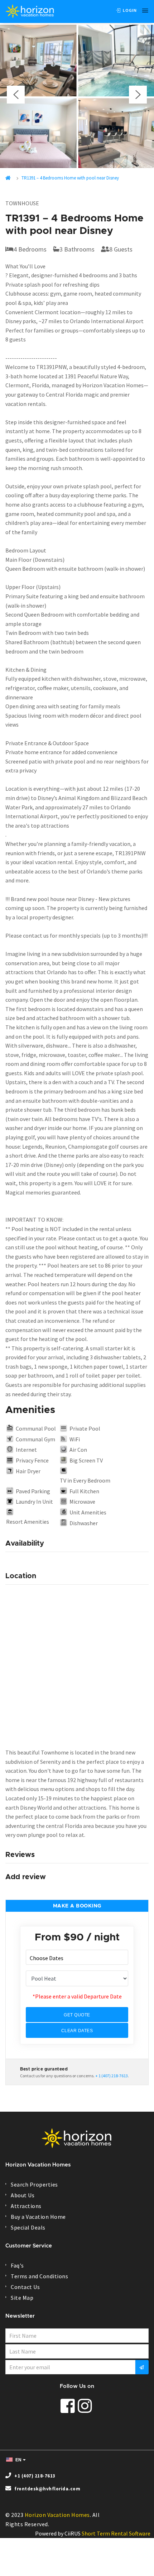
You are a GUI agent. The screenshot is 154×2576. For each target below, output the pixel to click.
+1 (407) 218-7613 (35, 2476)
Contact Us (25, 2287)
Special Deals (28, 2227)
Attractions (26, 2206)
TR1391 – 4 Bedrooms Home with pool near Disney (70, 178)
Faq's (17, 2265)
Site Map (22, 2298)
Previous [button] (16, 95)
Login (129, 10)
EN (18, 2460)
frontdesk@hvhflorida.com (47, 2489)
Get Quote (77, 2015)
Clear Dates (77, 2031)
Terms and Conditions (39, 2276)
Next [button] (138, 95)
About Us (23, 2195)
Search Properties (34, 2184)
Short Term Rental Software (116, 2533)
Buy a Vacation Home (38, 2217)
